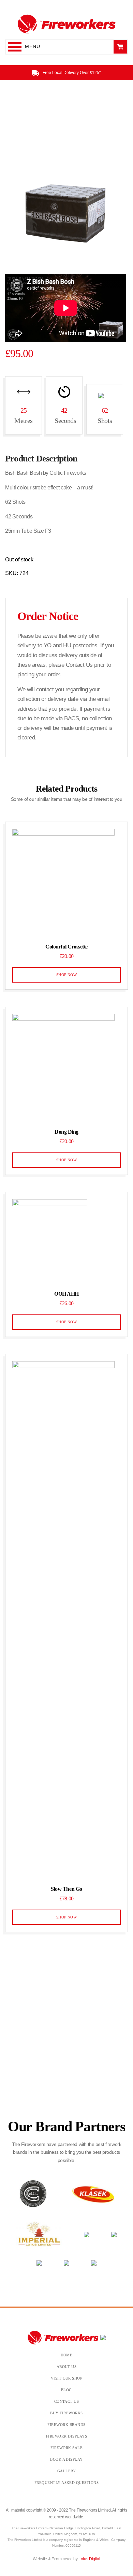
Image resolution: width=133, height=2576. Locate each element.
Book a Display (66, 2459)
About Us (67, 2367)
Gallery (66, 2471)
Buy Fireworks (66, 2413)
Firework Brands (66, 2425)
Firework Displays (66, 2436)
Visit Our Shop (67, 2378)
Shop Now (67, 975)
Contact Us (67, 2401)
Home (67, 2355)
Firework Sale (66, 2448)
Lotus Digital (89, 2559)
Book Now (66, 2064)
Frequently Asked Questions (67, 2483)
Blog (66, 2390)
